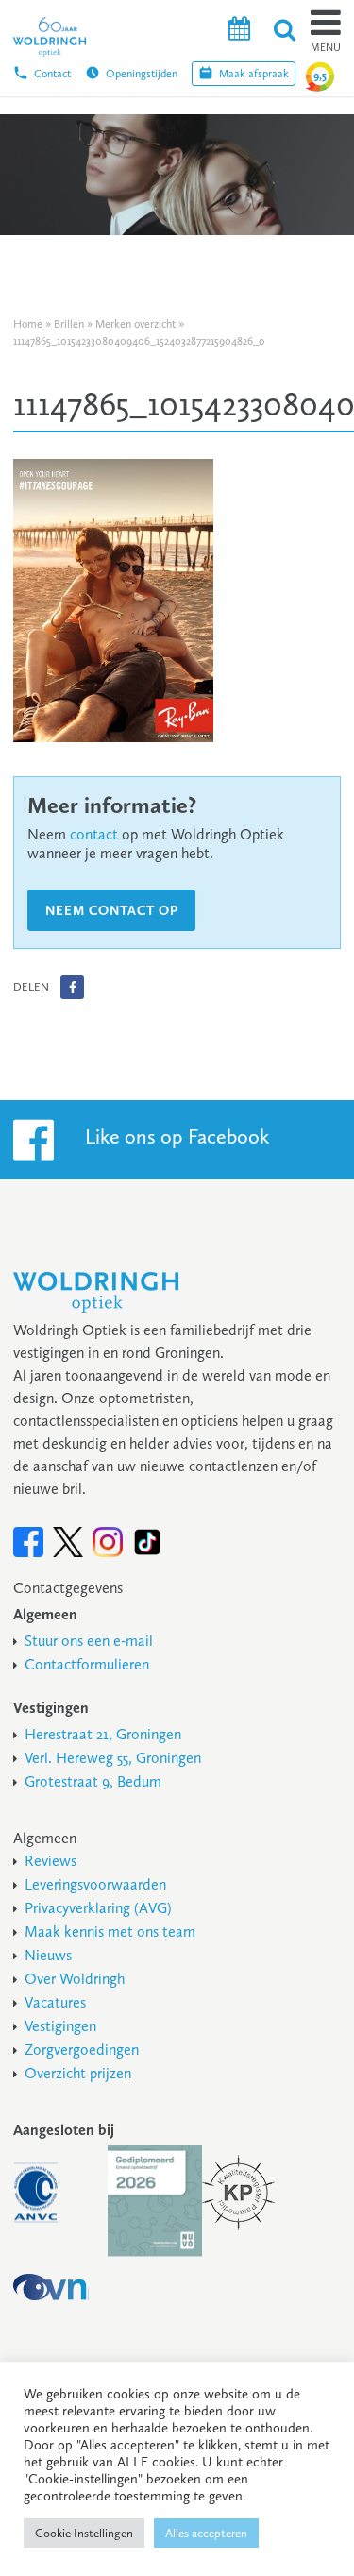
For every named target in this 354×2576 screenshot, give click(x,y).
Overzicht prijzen (78, 2073)
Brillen (69, 324)
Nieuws (48, 1955)
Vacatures (55, 2002)
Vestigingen (60, 2026)
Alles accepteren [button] (206, 2533)
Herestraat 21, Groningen (103, 1734)
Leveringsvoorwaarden (95, 1884)
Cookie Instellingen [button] (84, 2533)
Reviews (51, 1861)
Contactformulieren (87, 1664)
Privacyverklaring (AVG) (98, 1908)
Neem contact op (112, 911)
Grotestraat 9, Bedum (93, 1781)
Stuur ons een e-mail (89, 1641)
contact (94, 834)
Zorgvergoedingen (82, 2050)
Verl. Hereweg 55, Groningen (113, 1758)
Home (28, 324)
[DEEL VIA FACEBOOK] (72, 987)
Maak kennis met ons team (110, 1932)
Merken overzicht (135, 324)
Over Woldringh (75, 1979)
